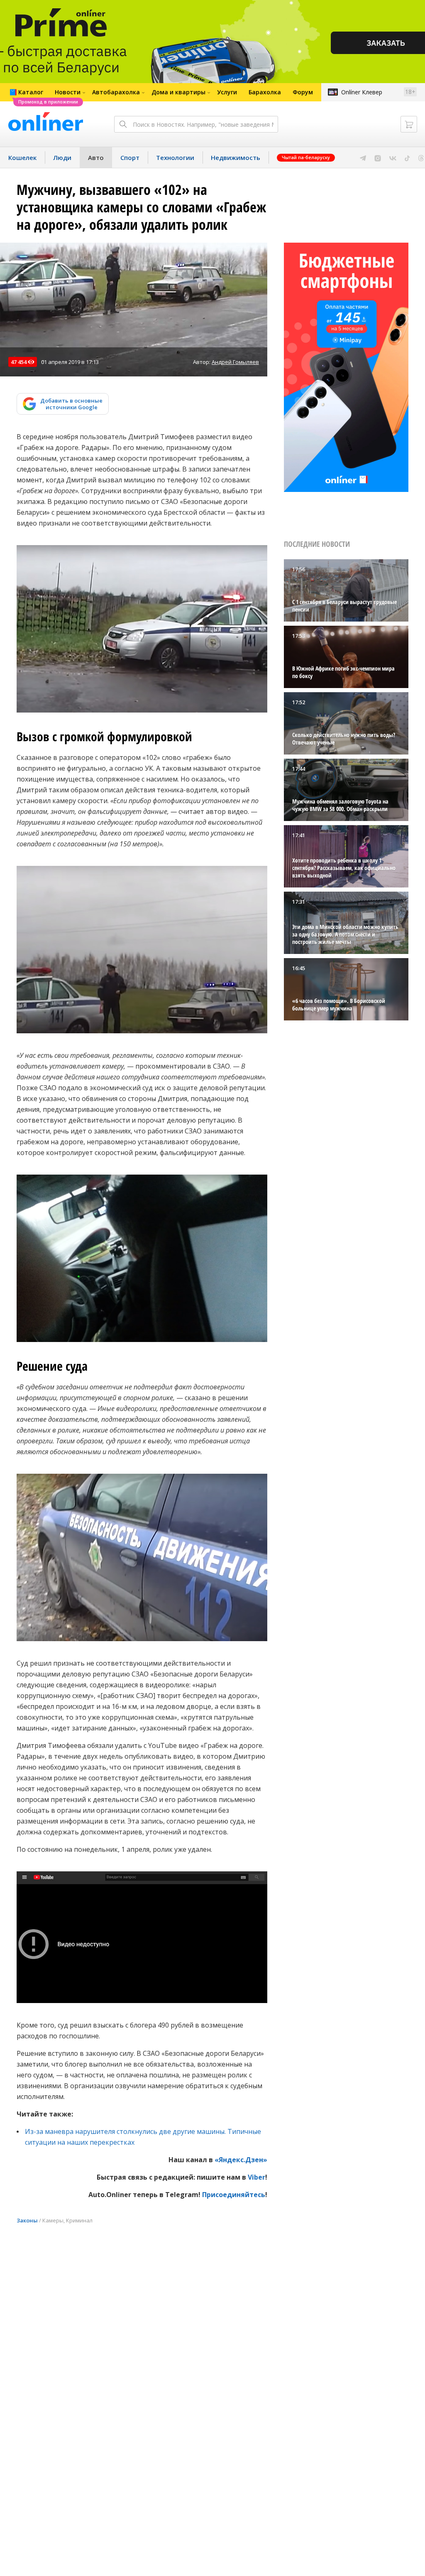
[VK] (393, 157)
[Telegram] (363, 157)
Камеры (53, 2220)
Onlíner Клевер (362, 92)
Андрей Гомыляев (235, 362)
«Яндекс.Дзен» (241, 2160)
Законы (27, 2220)
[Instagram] (378, 157)
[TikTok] (407, 157)
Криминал (79, 2220)
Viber (256, 2177)
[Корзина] (409, 124)
